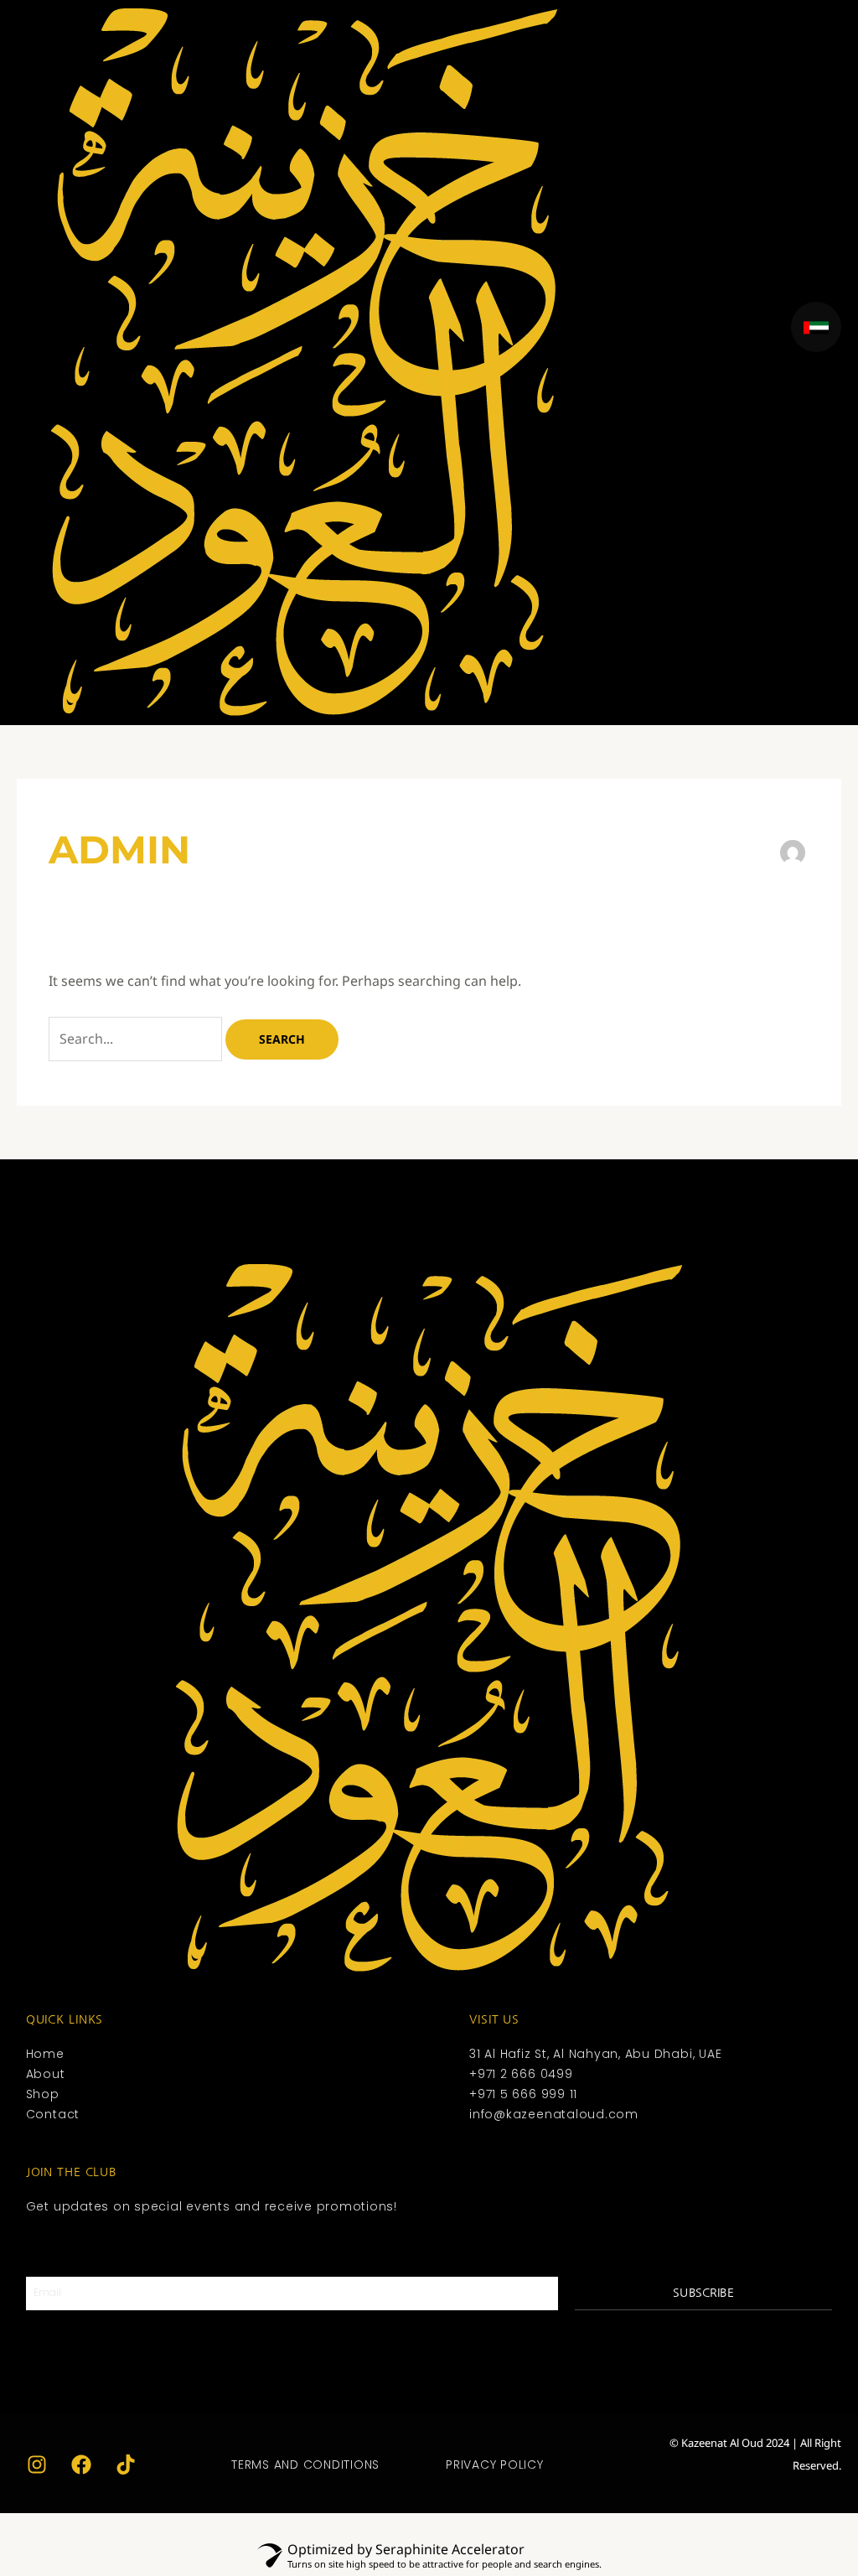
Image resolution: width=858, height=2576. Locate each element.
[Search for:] (137, 1039)
